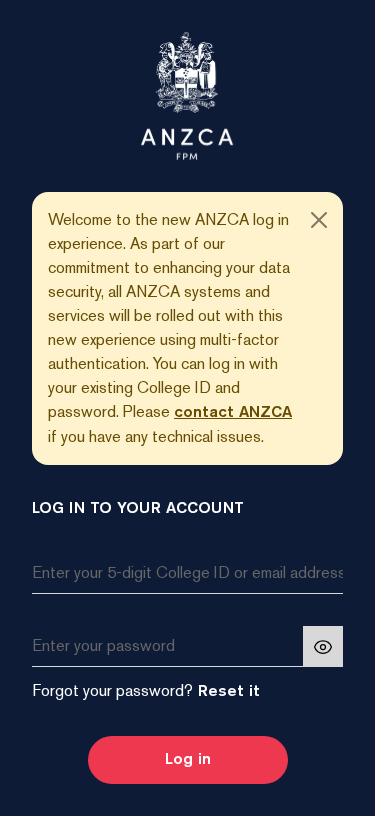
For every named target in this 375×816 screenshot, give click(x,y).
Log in (188, 760)
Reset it (226, 692)
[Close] (319, 220)
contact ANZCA (233, 413)
